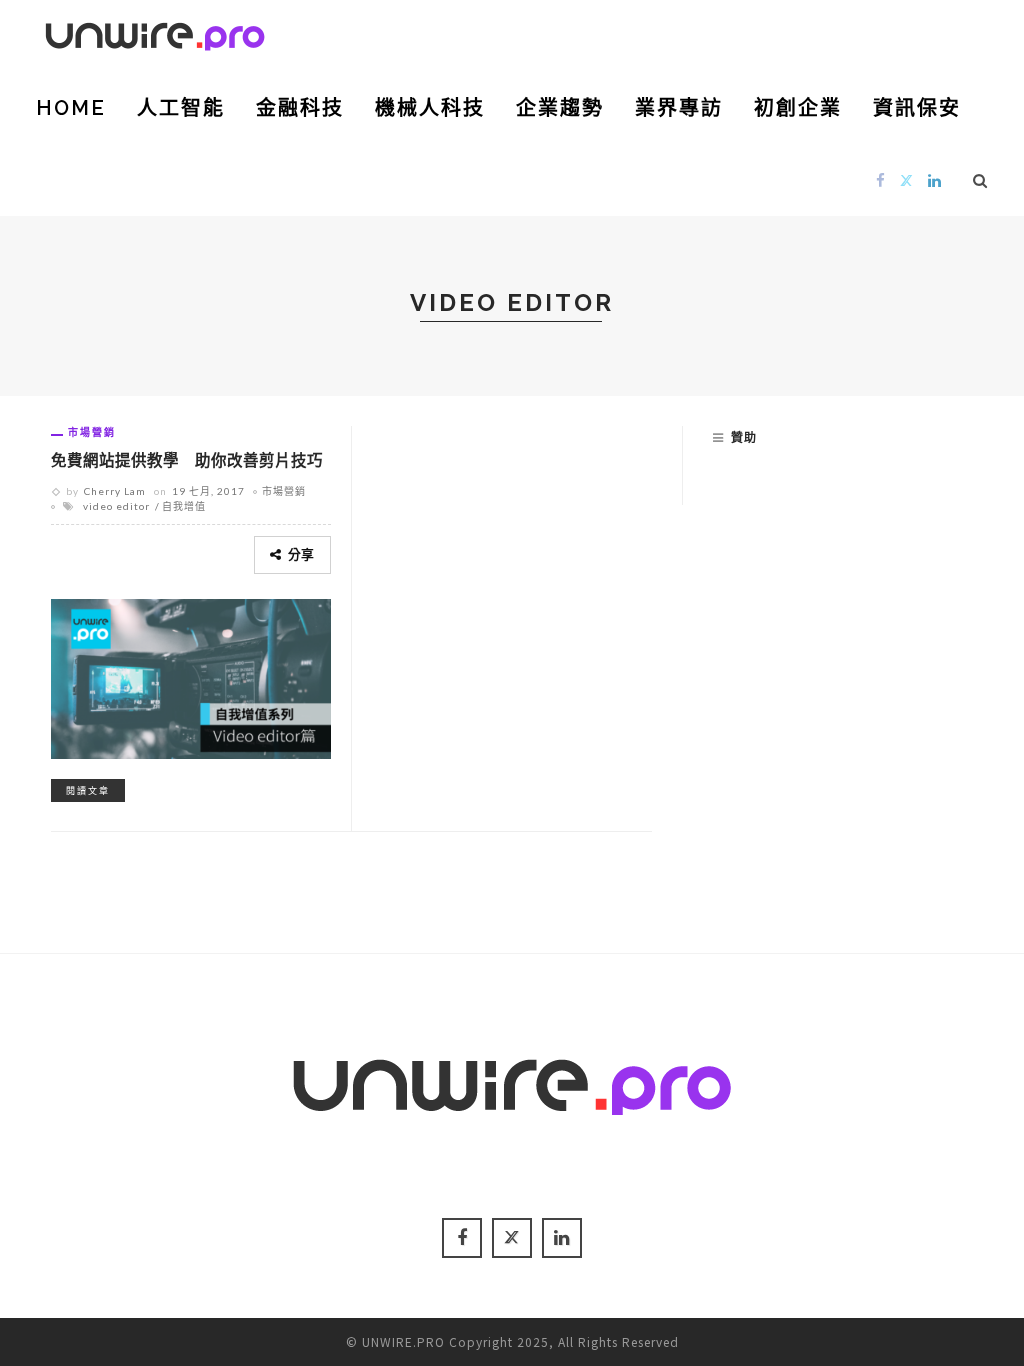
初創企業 (798, 108)
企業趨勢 (560, 108)
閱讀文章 (88, 790)
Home (71, 108)
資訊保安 (917, 108)
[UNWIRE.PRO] (155, 33)
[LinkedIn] (935, 179)
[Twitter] (907, 179)
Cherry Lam (115, 491)
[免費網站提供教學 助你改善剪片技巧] (191, 676)
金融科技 (300, 108)
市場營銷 (92, 432)
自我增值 (184, 506)
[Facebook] (881, 179)
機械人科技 (430, 108)
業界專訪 (679, 108)
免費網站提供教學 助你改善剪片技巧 (187, 460)
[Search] (980, 180)
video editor (116, 506)
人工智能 (181, 108)
